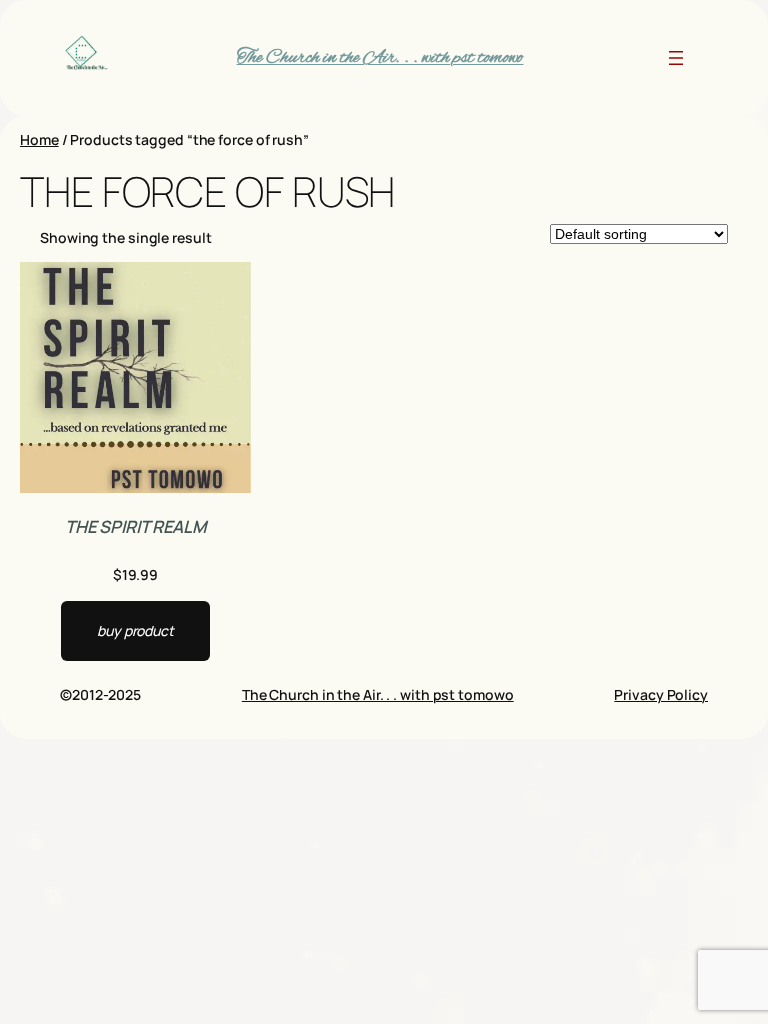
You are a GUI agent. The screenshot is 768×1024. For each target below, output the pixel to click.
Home (39, 139)
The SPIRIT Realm (135, 526)
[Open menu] (676, 58)
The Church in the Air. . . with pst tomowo (380, 58)
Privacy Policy (661, 694)
